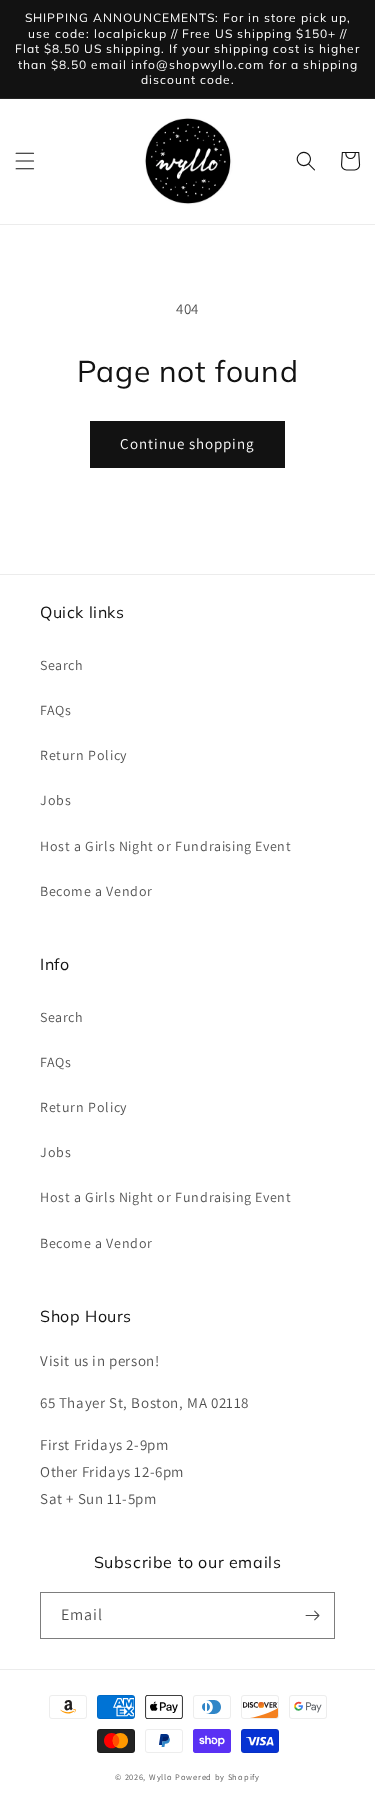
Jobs (55, 800)
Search (62, 665)
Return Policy (83, 755)
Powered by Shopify (217, 1776)
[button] (25, 161)
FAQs (55, 710)
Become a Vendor (96, 891)
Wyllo (161, 1776)
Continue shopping (187, 443)
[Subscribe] (312, 1615)
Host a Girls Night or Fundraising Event (165, 846)
